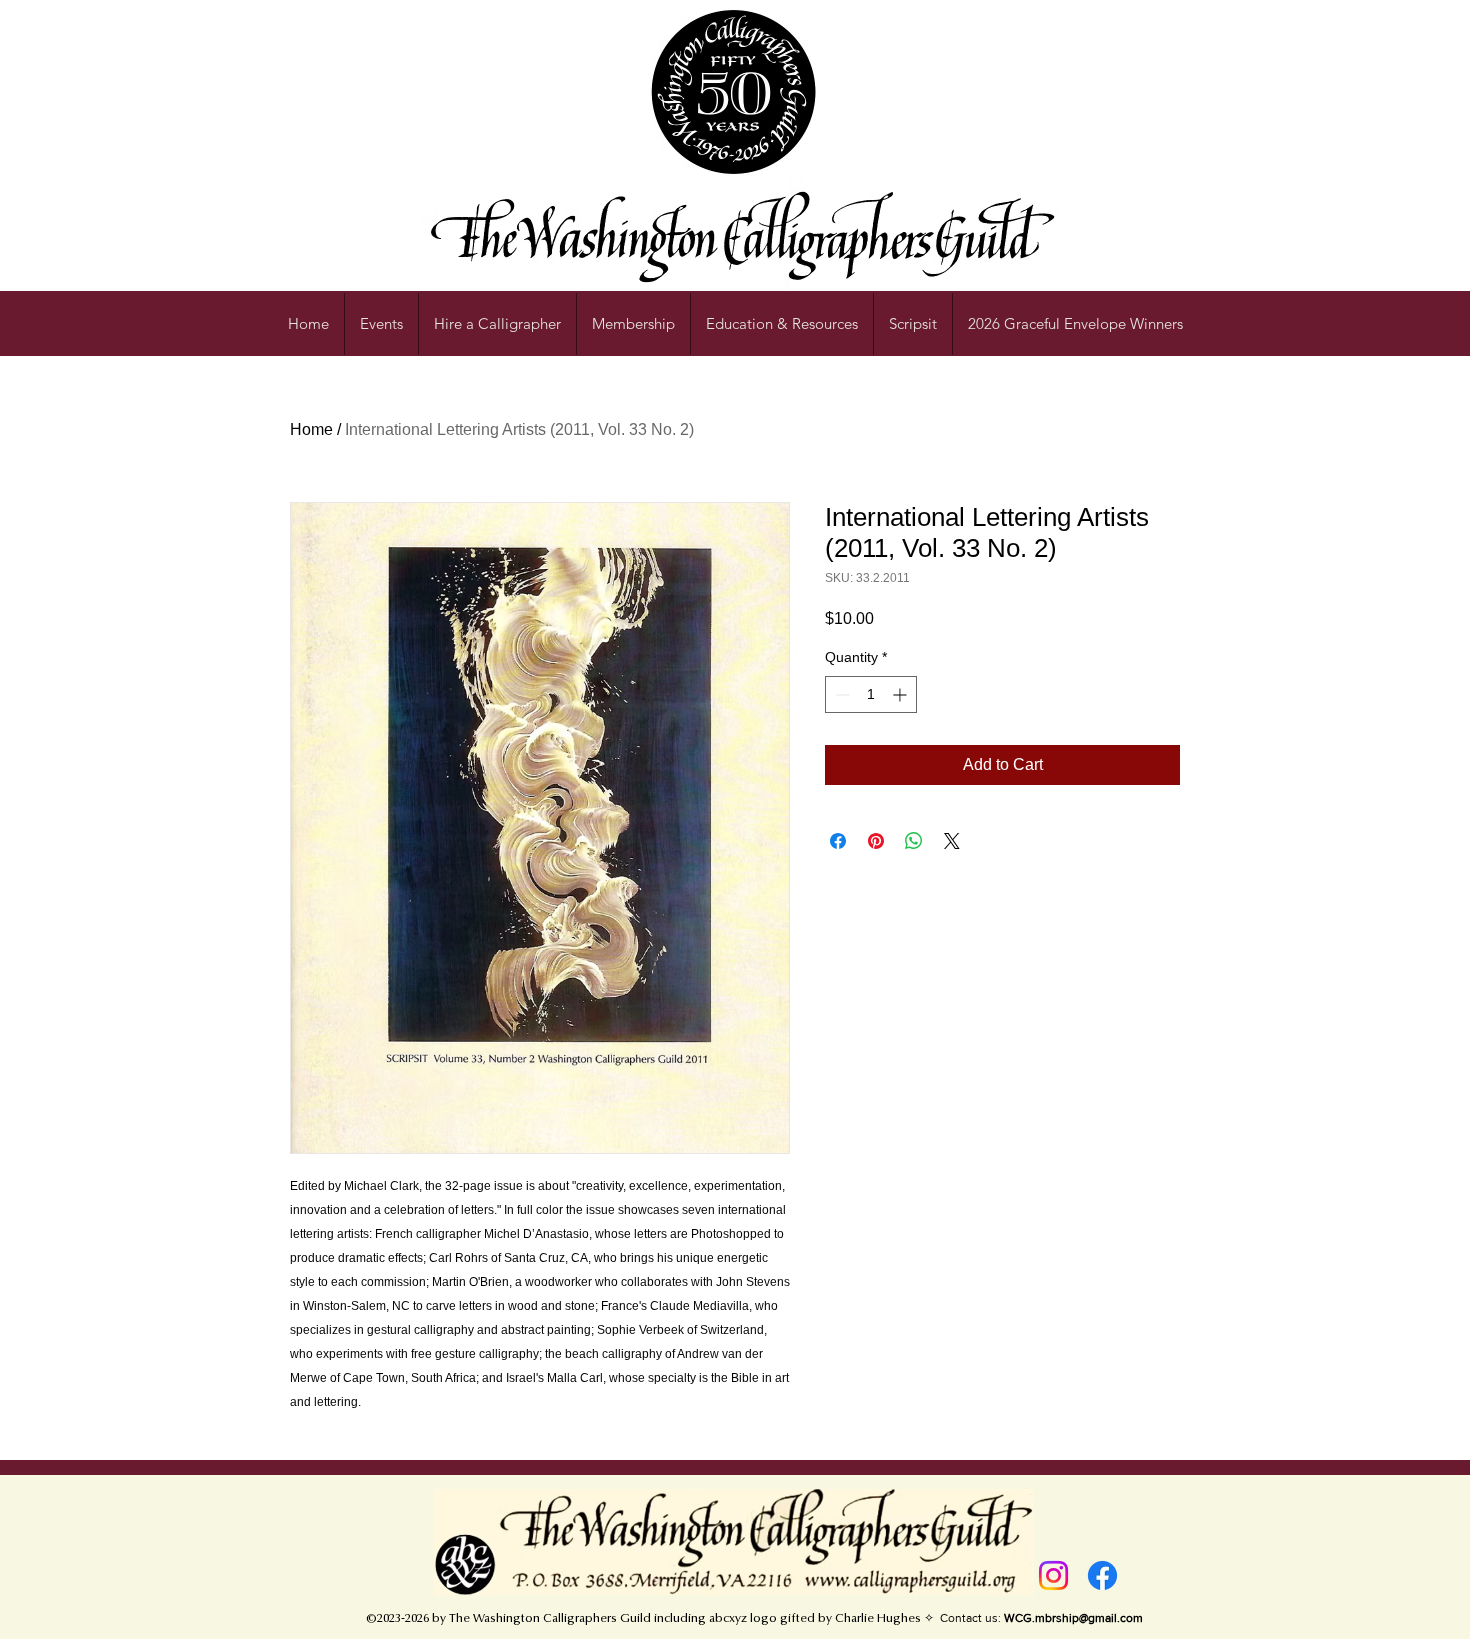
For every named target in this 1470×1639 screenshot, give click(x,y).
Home (311, 429)
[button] (782, 324)
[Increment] (901, 694)
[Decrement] (840, 694)
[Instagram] (1053, 1575)
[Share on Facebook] (838, 841)
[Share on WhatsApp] (914, 841)
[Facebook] (1102, 1575)
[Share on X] (952, 841)
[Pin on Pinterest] (876, 841)
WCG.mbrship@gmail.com (1073, 1618)
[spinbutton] (871, 694)
